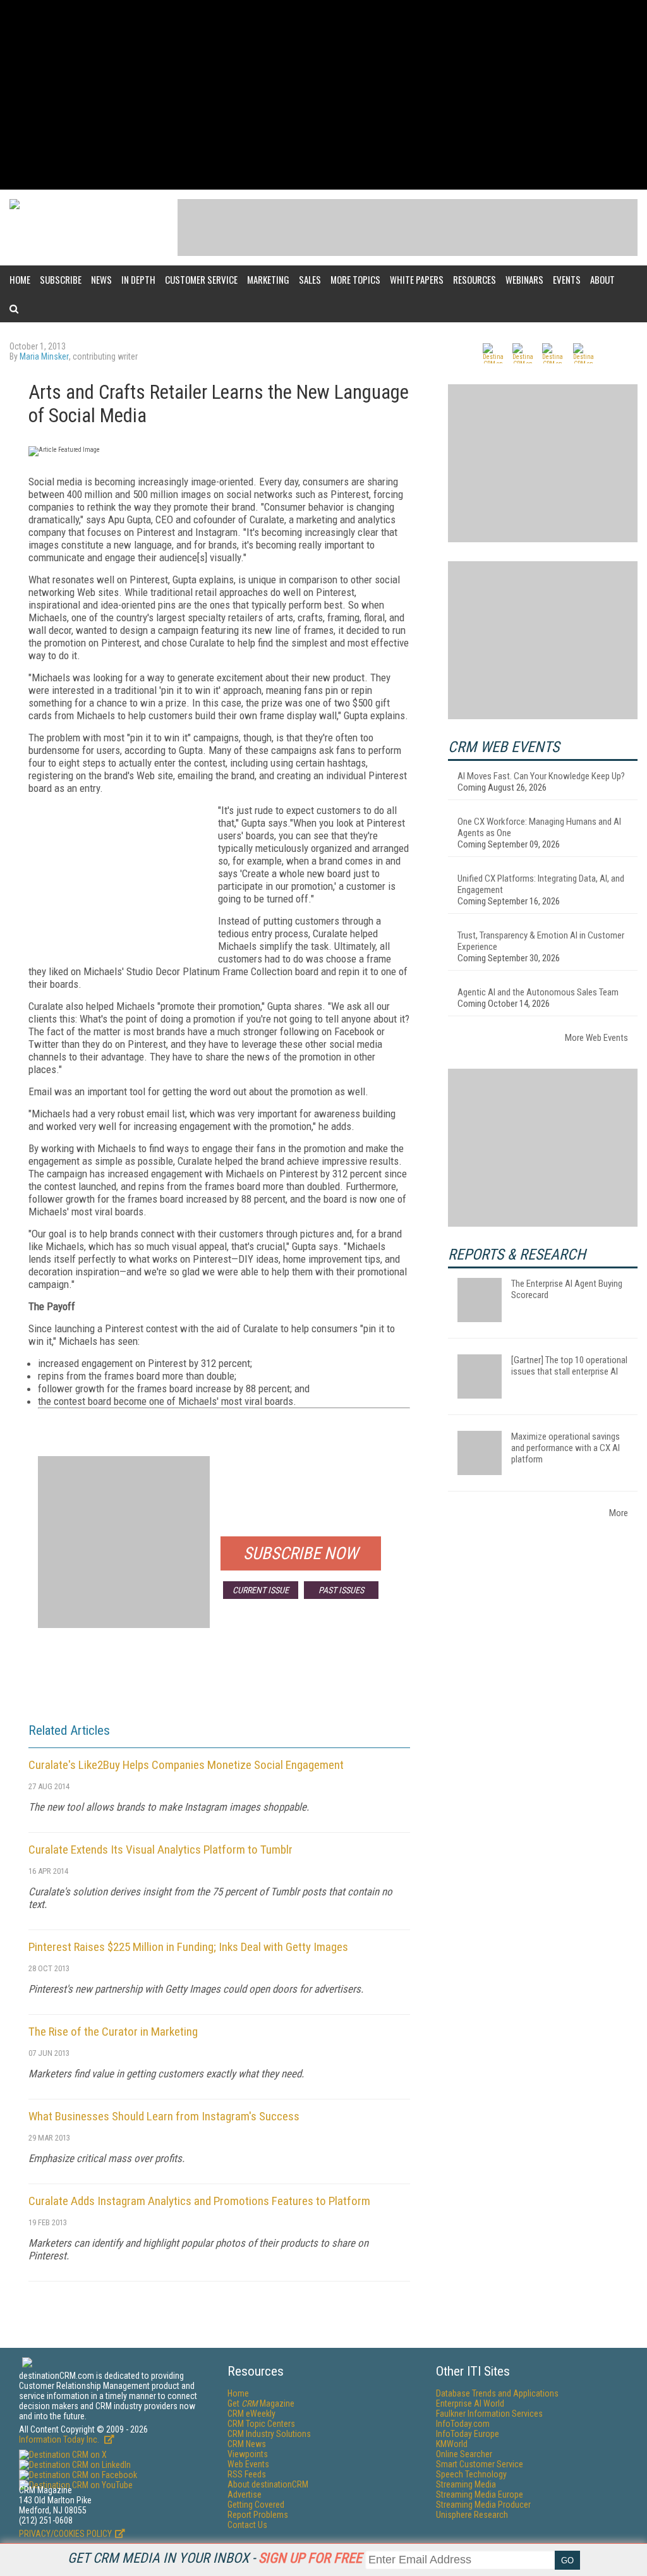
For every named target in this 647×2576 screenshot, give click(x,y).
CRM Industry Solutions (269, 2434)
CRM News (247, 2444)
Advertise (245, 2494)
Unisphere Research (472, 2515)
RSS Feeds (247, 2474)
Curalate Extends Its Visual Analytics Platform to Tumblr (160, 1850)
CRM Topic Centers (261, 2424)
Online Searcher (464, 2454)
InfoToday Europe (468, 2434)
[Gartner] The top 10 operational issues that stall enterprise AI (569, 1366)
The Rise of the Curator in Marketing (113, 2032)
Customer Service (201, 279)
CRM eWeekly (251, 2414)
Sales (310, 279)
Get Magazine (261, 2403)
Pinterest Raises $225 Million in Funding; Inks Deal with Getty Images (188, 1947)
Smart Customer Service (480, 2464)
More (619, 1513)
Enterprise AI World (470, 2403)
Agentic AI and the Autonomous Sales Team (538, 992)
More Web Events (596, 1038)
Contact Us (247, 2525)
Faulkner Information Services (489, 2414)
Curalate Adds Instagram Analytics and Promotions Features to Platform (199, 2201)
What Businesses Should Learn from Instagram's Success (164, 2116)
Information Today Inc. (60, 2439)
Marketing (268, 279)
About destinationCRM (268, 2484)
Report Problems (258, 2515)
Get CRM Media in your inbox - (215, 2558)
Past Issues (341, 1590)
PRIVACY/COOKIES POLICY (65, 2534)
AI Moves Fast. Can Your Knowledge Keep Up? (541, 776)
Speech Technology (471, 2474)
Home (20, 279)
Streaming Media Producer (483, 2505)
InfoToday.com (463, 2424)
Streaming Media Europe (480, 2494)
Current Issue (261, 1590)
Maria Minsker (44, 356)
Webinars (524, 279)
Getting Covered (256, 2505)
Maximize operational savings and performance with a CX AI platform (565, 1448)
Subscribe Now (301, 1553)
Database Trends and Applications (497, 2393)
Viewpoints (248, 2454)
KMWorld (452, 2444)
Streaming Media (466, 2484)
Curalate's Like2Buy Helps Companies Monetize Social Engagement (186, 1765)
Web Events (248, 2464)
